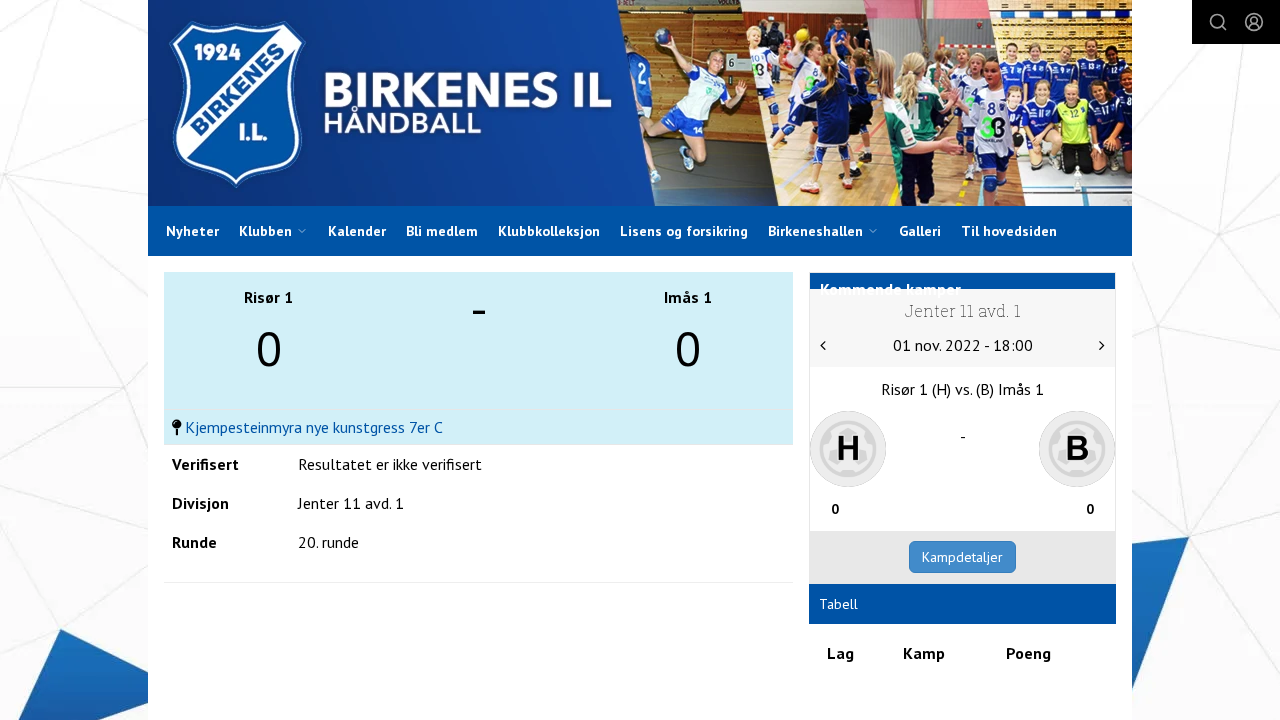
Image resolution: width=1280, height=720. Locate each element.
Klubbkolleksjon (549, 231)
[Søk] (1218, 22)
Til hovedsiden (1009, 231)
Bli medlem (442, 231)
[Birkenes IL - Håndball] (640, 103)
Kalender (357, 231)
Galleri (920, 231)
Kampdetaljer (962, 557)
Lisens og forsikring (684, 231)
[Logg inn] (1254, 22)
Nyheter (192, 231)
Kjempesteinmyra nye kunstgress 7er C (314, 427)
